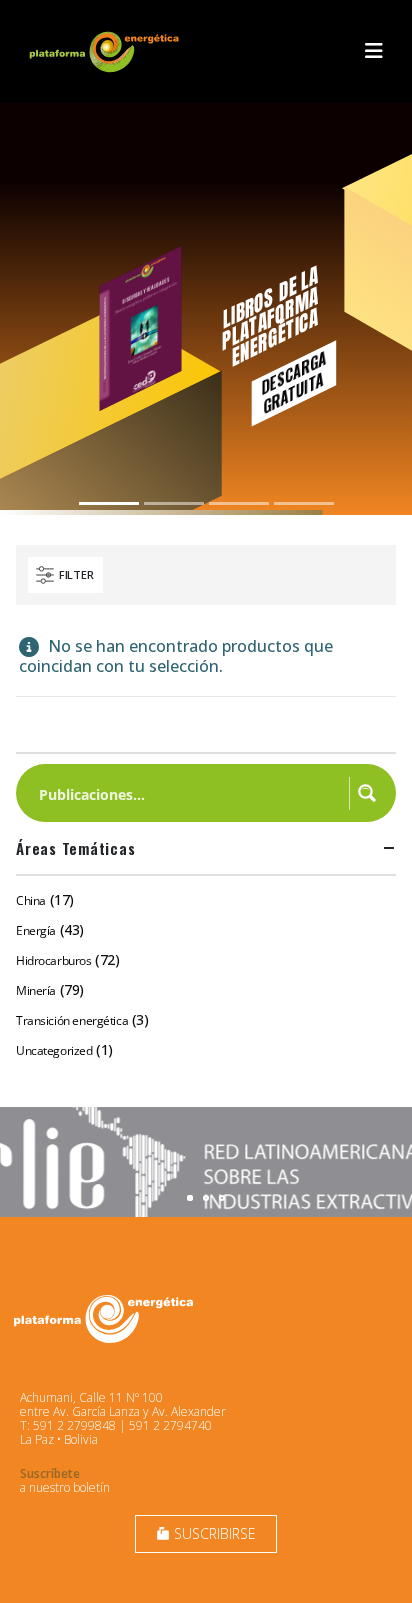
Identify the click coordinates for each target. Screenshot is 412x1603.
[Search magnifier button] (367, 793)
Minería (36, 990)
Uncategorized (54, 1050)
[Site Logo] (106, 51)
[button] (374, 51)
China (31, 900)
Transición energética (72, 1020)
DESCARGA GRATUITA (293, 382)
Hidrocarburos (54, 960)
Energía (36, 930)
